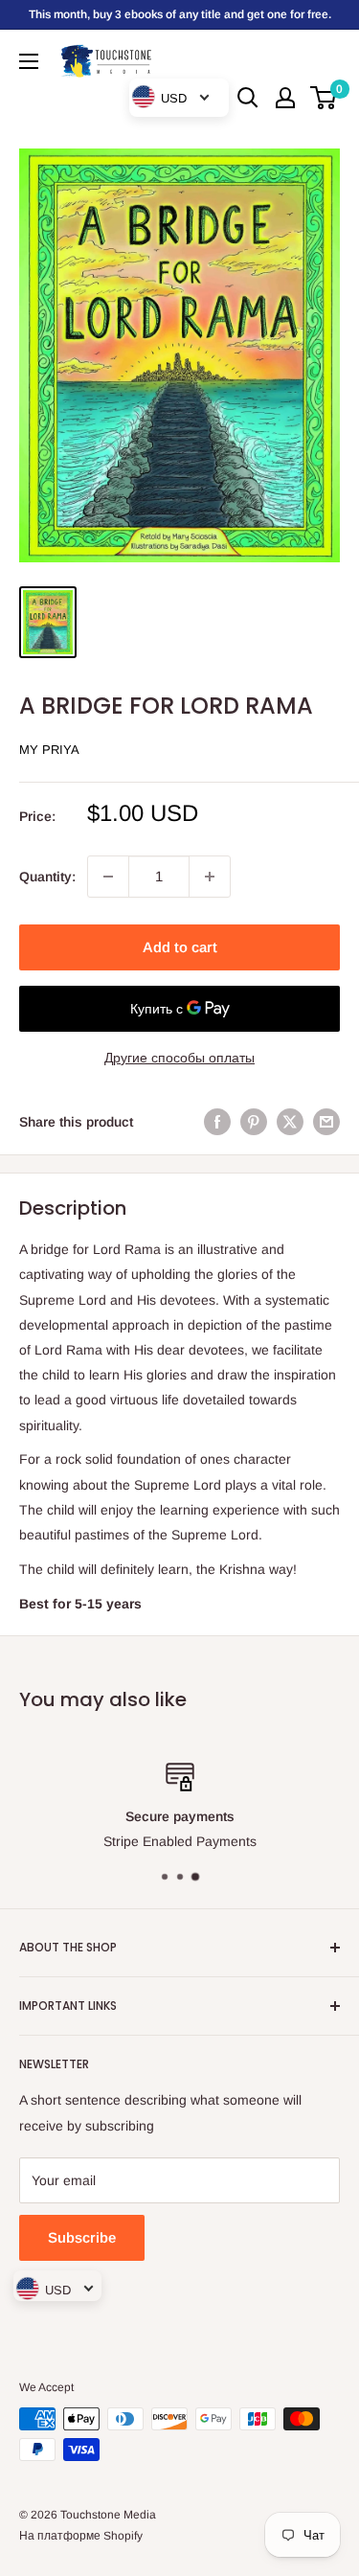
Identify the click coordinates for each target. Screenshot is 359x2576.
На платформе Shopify (81, 2536)
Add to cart (180, 947)
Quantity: (47, 877)
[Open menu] (29, 61)
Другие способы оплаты (179, 1058)
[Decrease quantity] (108, 877)
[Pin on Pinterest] (254, 1122)
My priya (49, 750)
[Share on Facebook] (217, 1122)
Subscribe (82, 2237)
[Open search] (248, 98)
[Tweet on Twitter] (290, 1122)
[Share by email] (326, 1122)
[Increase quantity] (210, 877)
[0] (324, 98)
